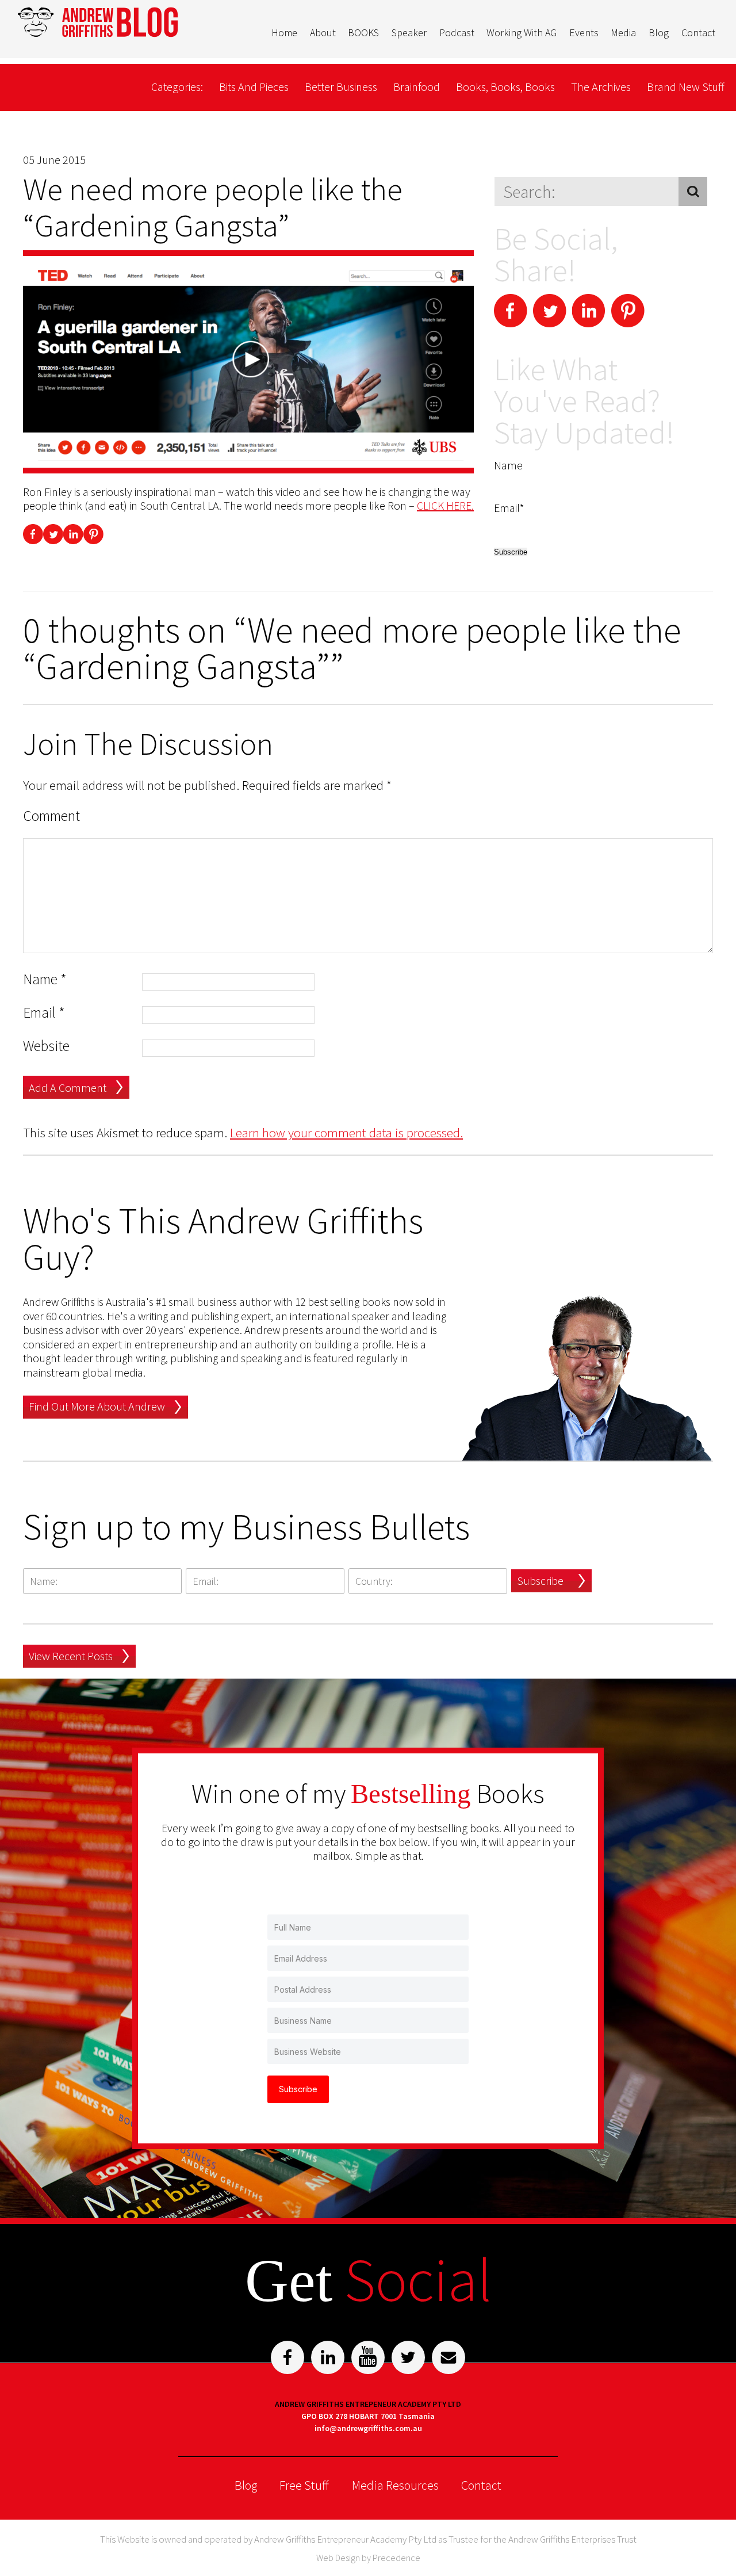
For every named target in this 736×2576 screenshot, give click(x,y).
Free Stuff (304, 2485)
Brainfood (417, 87)
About (323, 33)
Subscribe (540, 1581)
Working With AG (522, 33)
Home (284, 33)
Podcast (457, 33)
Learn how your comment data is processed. (346, 1132)
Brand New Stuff (686, 87)
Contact (698, 33)
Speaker (409, 33)
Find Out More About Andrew (97, 1406)
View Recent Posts (71, 1656)
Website (46, 1046)
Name (45, 979)
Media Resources (395, 2485)
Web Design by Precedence (368, 2558)
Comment (51, 816)
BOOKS (363, 33)
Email (44, 1013)
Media (623, 33)
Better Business (341, 87)
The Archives (601, 87)
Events (584, 33)
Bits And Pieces (254, 87)
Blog (659, 33)
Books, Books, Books (505, 87)
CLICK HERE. (445, 505)
